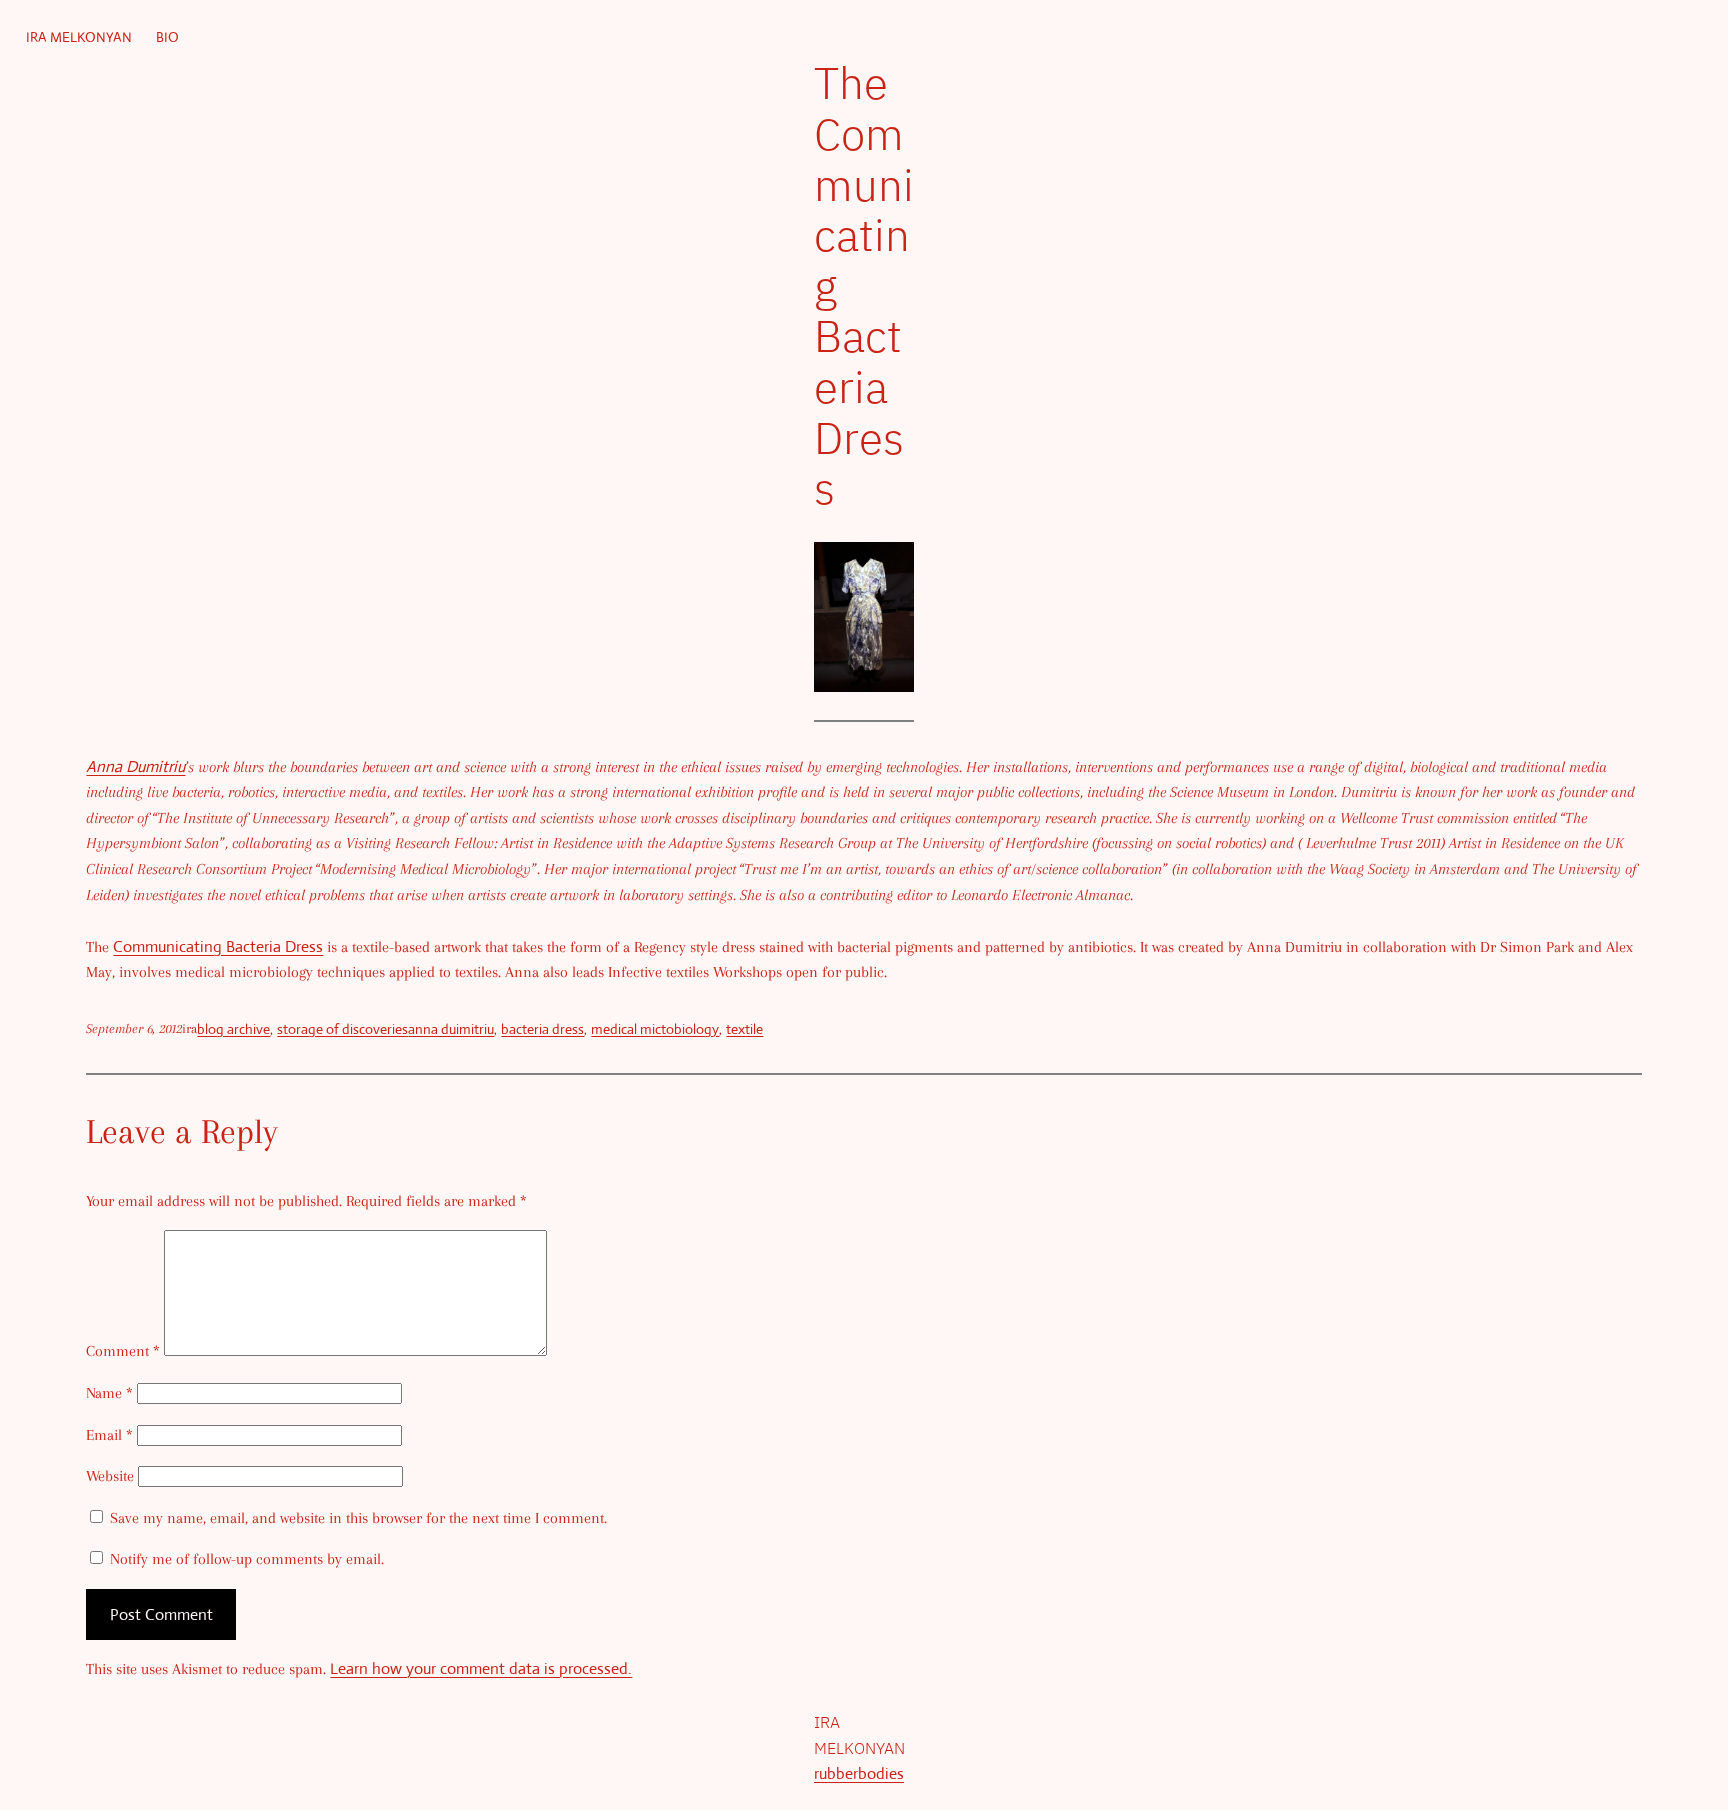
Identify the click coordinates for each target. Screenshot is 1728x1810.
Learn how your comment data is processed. (481, 1668)
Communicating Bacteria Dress (218, 946)
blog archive (233, 1029)
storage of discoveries (342, 1029)
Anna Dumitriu (135, 766)
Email (109, 1435)
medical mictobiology (655, 1029)
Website (110, 1476)
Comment (123, 1351)
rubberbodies (859, 1773)
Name (109, 1393)
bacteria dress (542, 1029)
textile (744, 1029)
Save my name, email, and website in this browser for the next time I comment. (358, 1518)
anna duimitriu (451, 1029)
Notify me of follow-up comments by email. (247, 1559)
